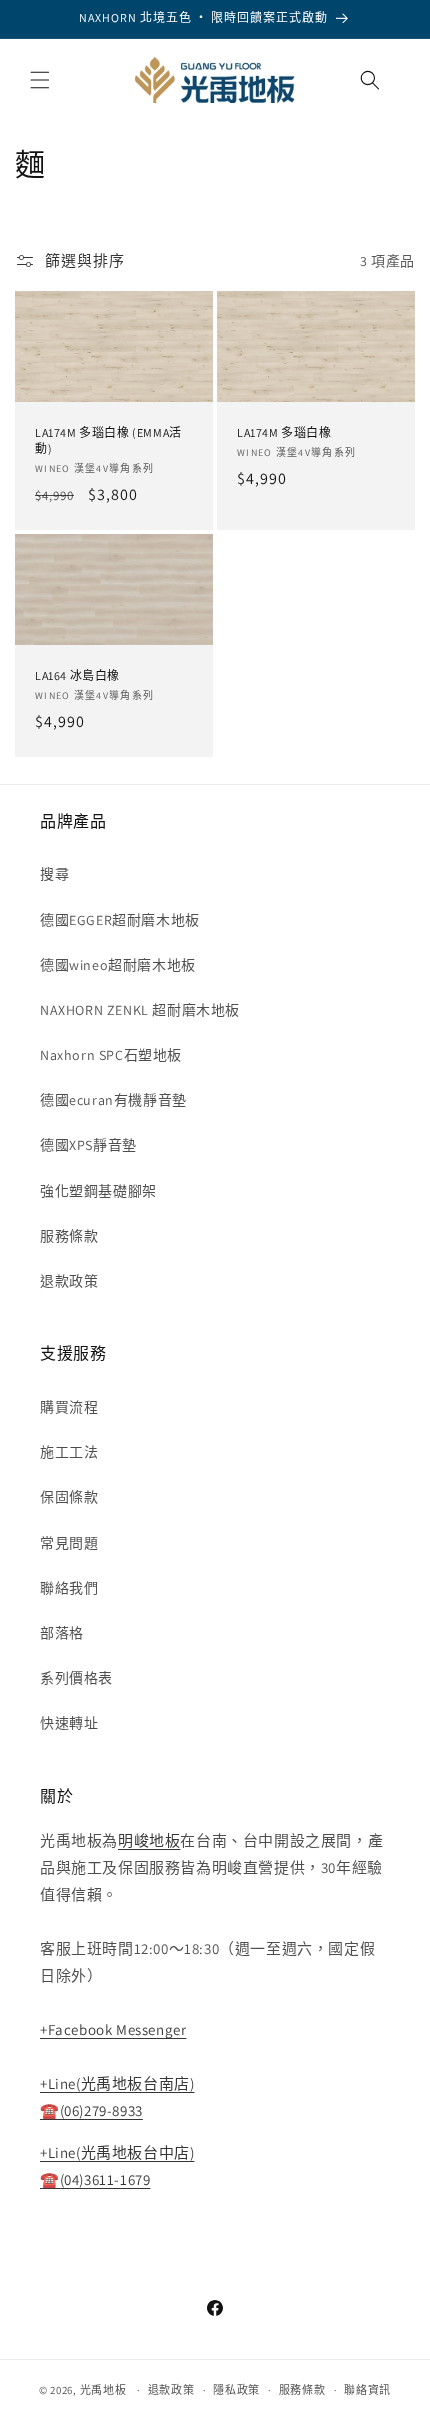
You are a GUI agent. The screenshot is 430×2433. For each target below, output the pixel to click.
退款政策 (69, 1281)
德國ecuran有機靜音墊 (113, 1100)
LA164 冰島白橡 (77, 675)
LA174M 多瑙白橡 (284, 432)
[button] (40, 80)
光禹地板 (103, 2390)
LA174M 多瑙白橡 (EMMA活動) (108, 440)
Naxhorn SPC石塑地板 (111, 1055)
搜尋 (54, 874)
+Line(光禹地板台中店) (117, 2152)
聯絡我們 (69, 1588)
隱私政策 (236, 2390)
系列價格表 (76, 1678)
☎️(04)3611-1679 (95, 2179)
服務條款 (69, 1236)
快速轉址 (69, 1723)
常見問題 (69, 1543)
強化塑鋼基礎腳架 (98, 1191)
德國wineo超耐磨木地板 (118, 965)
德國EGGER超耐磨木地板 (120, 920)
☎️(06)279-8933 (91, 2110)
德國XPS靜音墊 (88, 1145)
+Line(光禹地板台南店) (117, 2083)
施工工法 (69, 1452)
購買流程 (69, 1407)
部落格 (62, 1633)
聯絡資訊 (367, 2390)
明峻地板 (149, 1840)
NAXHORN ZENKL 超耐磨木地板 (140, 1010)
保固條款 (69, 1497)
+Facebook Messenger (113, 2029)
